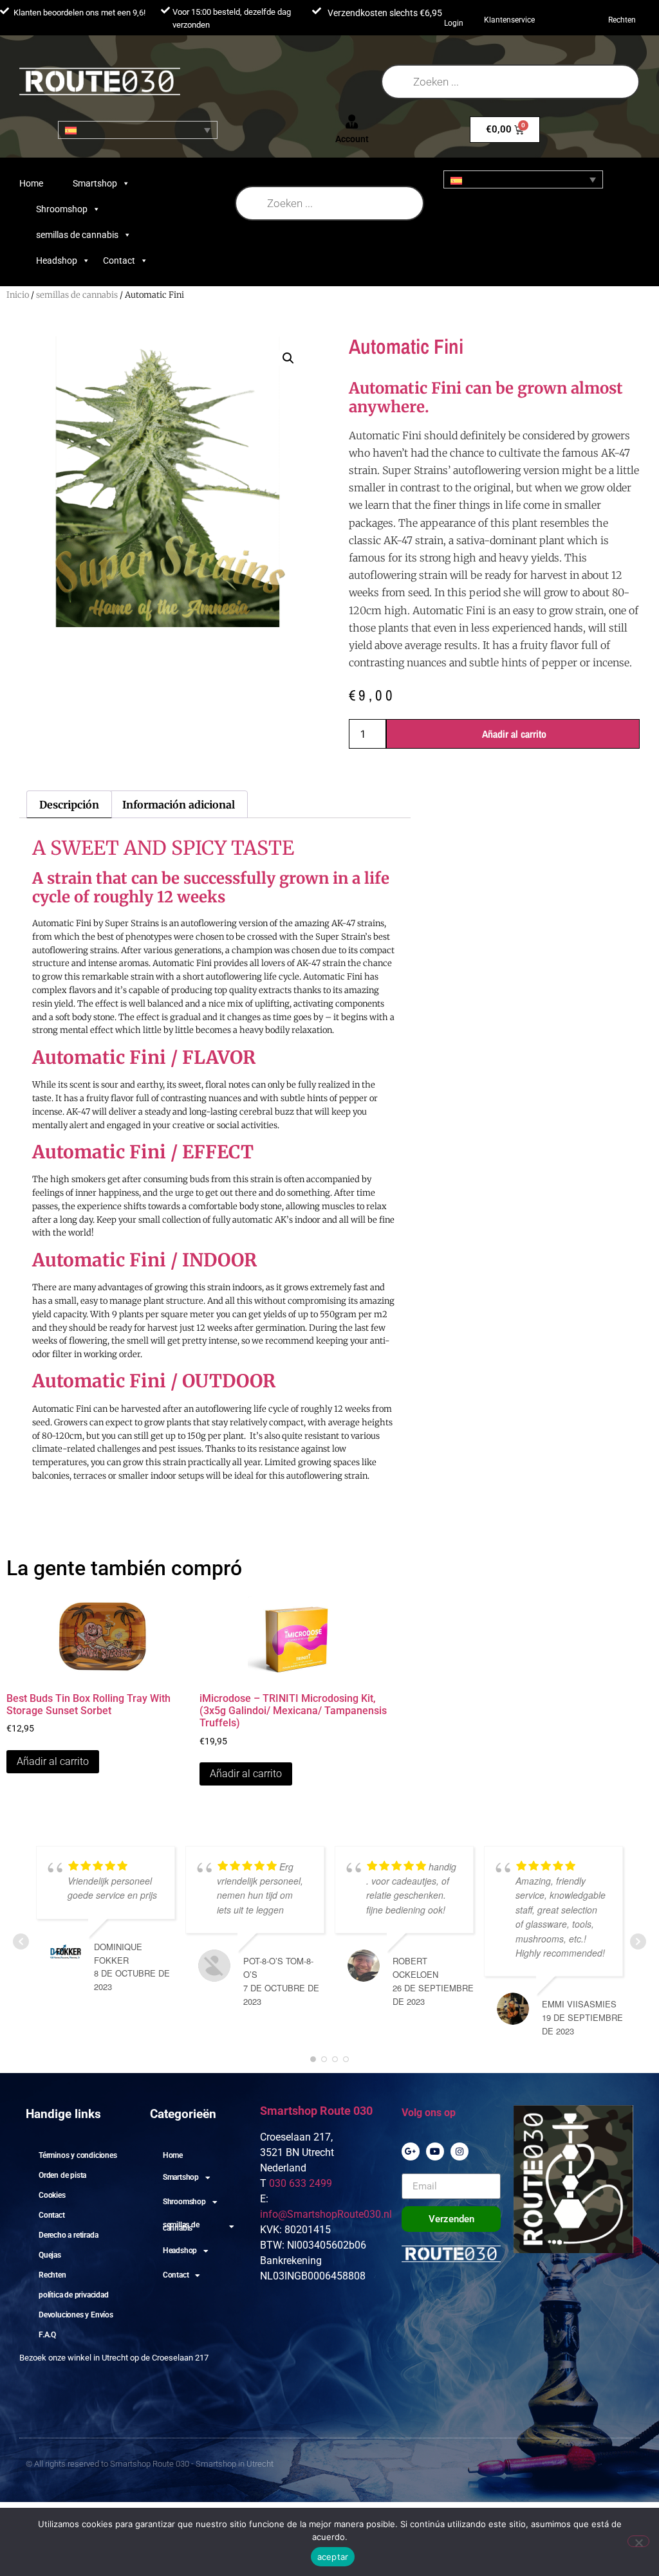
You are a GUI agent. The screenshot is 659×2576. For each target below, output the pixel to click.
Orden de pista (62, 2175)
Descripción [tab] (69, 805)
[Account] (352, 122)
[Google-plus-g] (411, 2151)
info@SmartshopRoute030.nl (326, 2214)
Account (352, 139)
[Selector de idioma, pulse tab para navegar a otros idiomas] (138, 130)
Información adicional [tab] (179, 805)
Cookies (52, 2195)
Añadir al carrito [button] (53, 1761)
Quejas (50, 2255)
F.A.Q (47, 2335)
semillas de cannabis (77, 235)
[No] (638, 2541)
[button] (288, 358)
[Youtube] (435, 2151)
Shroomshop (62, 209)
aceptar (333, 2557)
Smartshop (95, 183)
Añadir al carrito (514, 734)
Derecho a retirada (68, 2235)
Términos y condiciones (78, 2155)
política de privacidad (74, 2295)
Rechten (622, 20)
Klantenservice (509, 20)
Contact (119, 260)
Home (31, 183)
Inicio (18, 295)
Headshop (57, 260)
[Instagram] (459, 2151)
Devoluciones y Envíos (76, 2315)
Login (454, 23)
